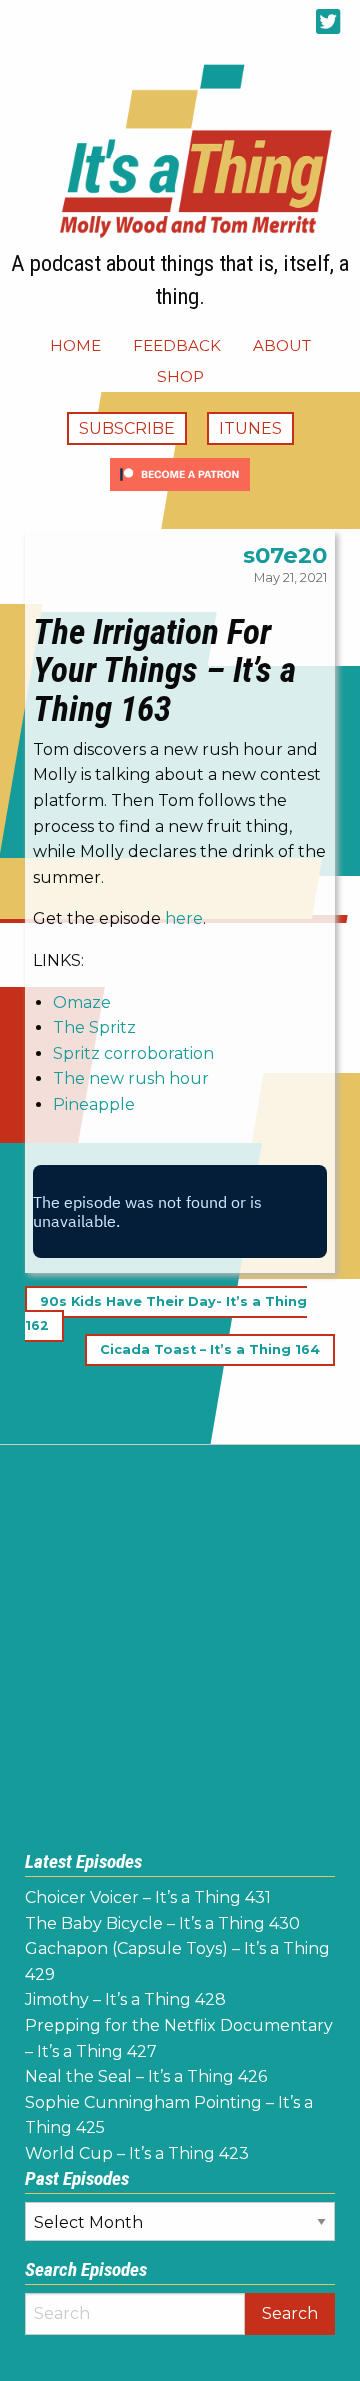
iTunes (250, 428)
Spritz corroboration (133, 1053)
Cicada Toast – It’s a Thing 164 (210, 1349)
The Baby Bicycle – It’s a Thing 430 (162, 1923)
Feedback (177, 345)
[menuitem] (75, 345)
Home (75, 345)
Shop (180, 376)
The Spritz (94, 1027)
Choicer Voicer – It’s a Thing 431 (148, 1897)
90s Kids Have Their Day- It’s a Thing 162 (166, 1313)
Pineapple (94, 1104)
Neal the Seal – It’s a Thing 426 (146, 2076)
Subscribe (127, 428)
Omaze (82, 1002)
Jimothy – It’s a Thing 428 (125, 1999)
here (184, 918)
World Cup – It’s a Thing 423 (137, 2153)
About (282, 345)
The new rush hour (131, 1078)
